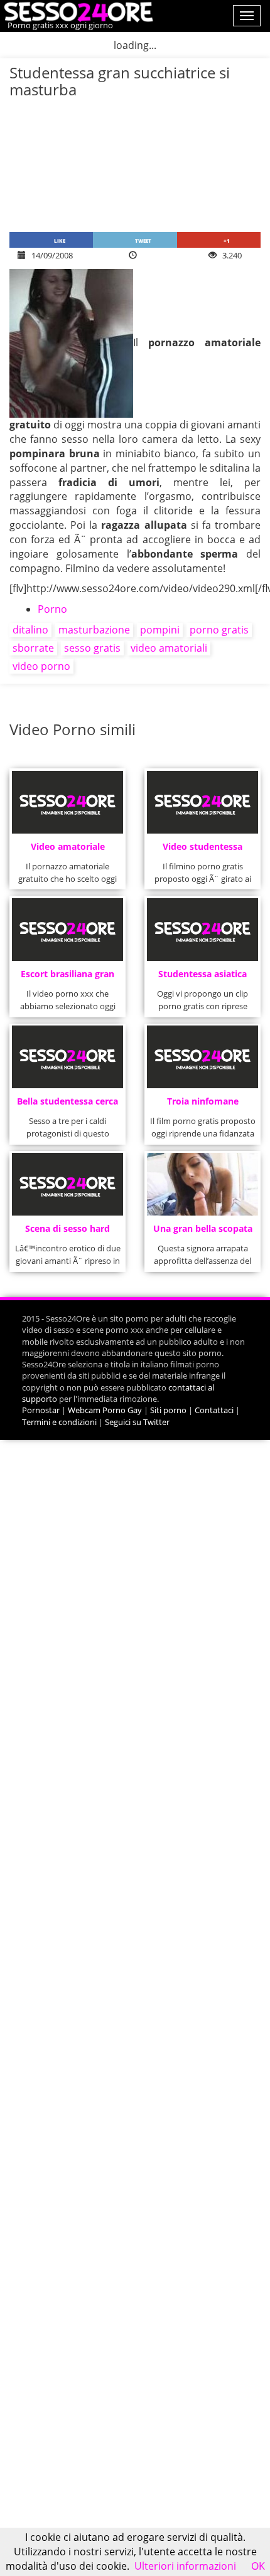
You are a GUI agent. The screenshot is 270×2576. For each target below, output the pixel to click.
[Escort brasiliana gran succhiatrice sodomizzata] (68, 930)
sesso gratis (92, 648)
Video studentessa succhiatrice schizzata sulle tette (202, 850)
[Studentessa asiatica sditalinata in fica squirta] (203, 930)
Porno (52, 609)
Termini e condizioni (59, 1422)
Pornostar (41, 1410)
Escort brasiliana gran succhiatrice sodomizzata (67, 978)
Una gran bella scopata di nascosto (203, 1232)
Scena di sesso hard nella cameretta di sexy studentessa (68, 1232)
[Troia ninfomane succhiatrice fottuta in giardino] (203, 1057)
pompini (160, 630)
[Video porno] (77, 11)
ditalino (30, 630)
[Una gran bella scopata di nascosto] (203, 1184)
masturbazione (94, 630)
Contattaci (214, 1410)
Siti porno (168, 1410)
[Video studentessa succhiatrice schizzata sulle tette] (203, 802)
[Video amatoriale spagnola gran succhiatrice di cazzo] (68, 802)
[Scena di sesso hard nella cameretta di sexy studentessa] (68, 1184)
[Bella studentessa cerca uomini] (68, 1057)
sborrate (33, 648)
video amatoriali (169, 648)
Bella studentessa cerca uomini (67, 1105)
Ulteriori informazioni (185, 2566)
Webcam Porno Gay (105, 1410)
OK (258, 2566)
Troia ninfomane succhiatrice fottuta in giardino (203, 1105)
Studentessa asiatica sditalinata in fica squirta (202, 978)
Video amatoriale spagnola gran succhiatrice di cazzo (67, 850)
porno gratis (219, 630)
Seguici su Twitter (137, 1422)
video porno (41, 666)
